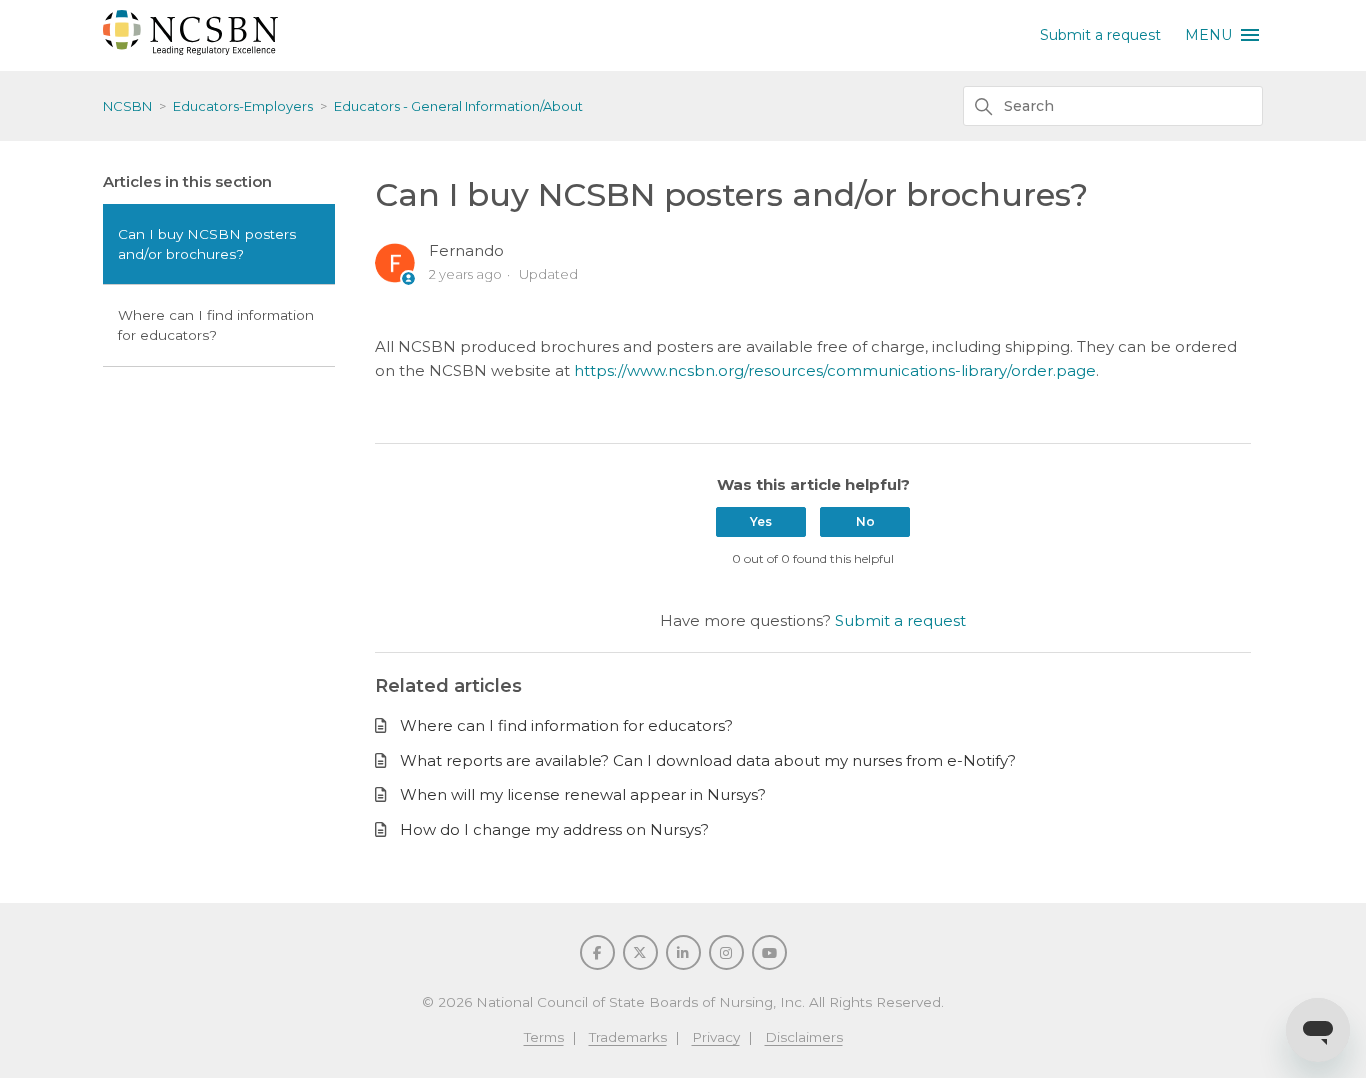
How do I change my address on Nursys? (554, 829)
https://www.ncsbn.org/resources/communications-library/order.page (833, 370)
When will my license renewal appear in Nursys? (583, 794)
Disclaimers (804, 1037)
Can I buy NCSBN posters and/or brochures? (207, 244)
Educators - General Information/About (458, 106)
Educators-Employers (243, 106)
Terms (544, 1037)
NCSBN (127, 106)
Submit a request (1100, 35)
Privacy (716, 1037)
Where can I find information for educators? (216, 325)
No (865, 521)
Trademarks (628, 1037)
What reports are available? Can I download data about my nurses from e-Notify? (708, 760)
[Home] (190, 49)
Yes (761, 521)
